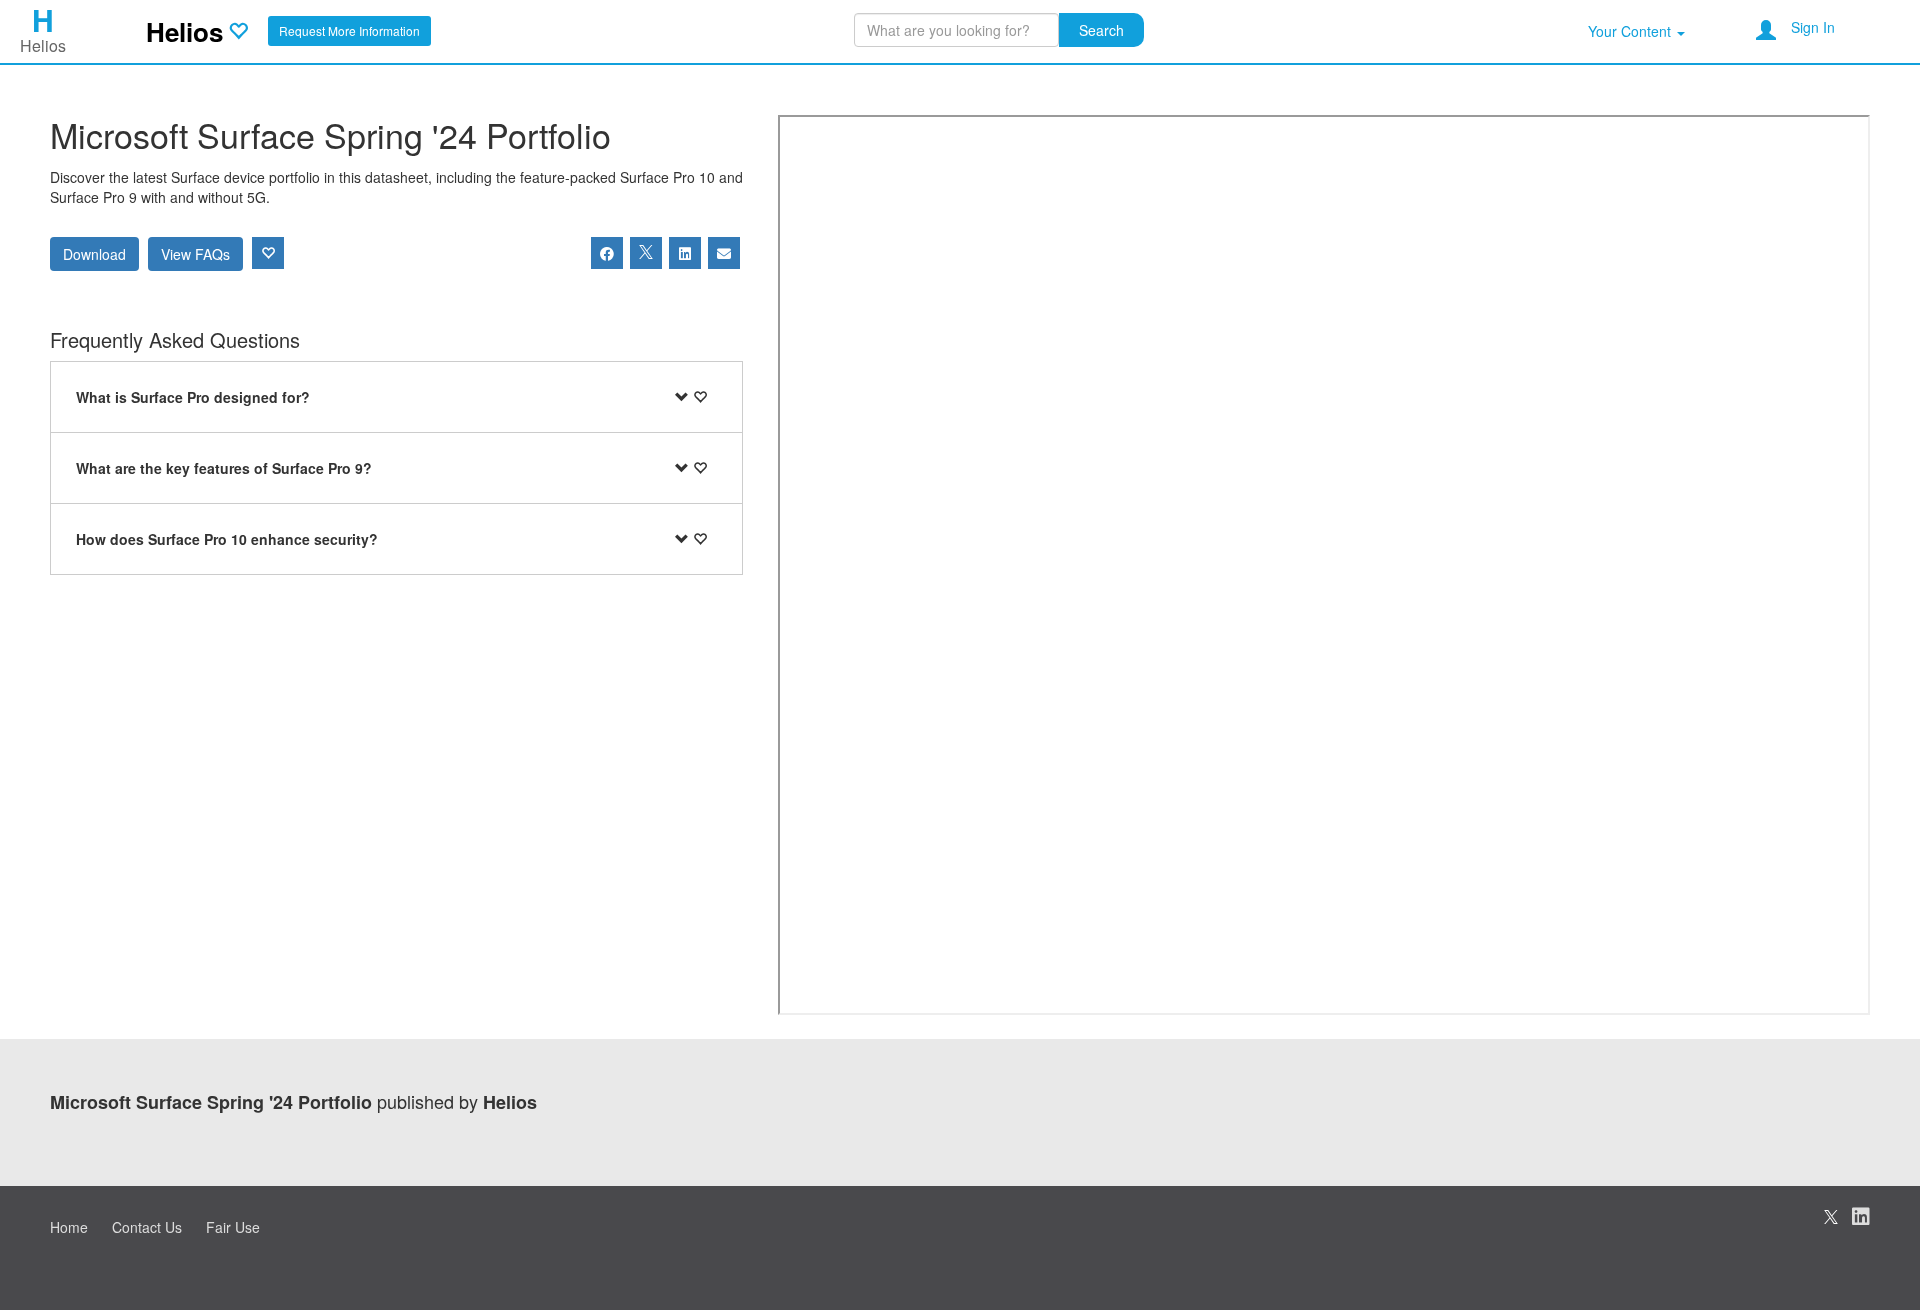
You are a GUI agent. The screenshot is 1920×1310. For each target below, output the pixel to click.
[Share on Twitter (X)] (646, 253)
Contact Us (147, 1227)
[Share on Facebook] (607, 253)
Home (69, 1227)
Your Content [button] (1631, 31)
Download (94, 254)
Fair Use (233, 1227)
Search (1101, 30)
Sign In (1813, 27)
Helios (184, 31)
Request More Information (349, 30)
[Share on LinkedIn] (685, 253)
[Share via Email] (724, 253)
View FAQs (195, 254)
